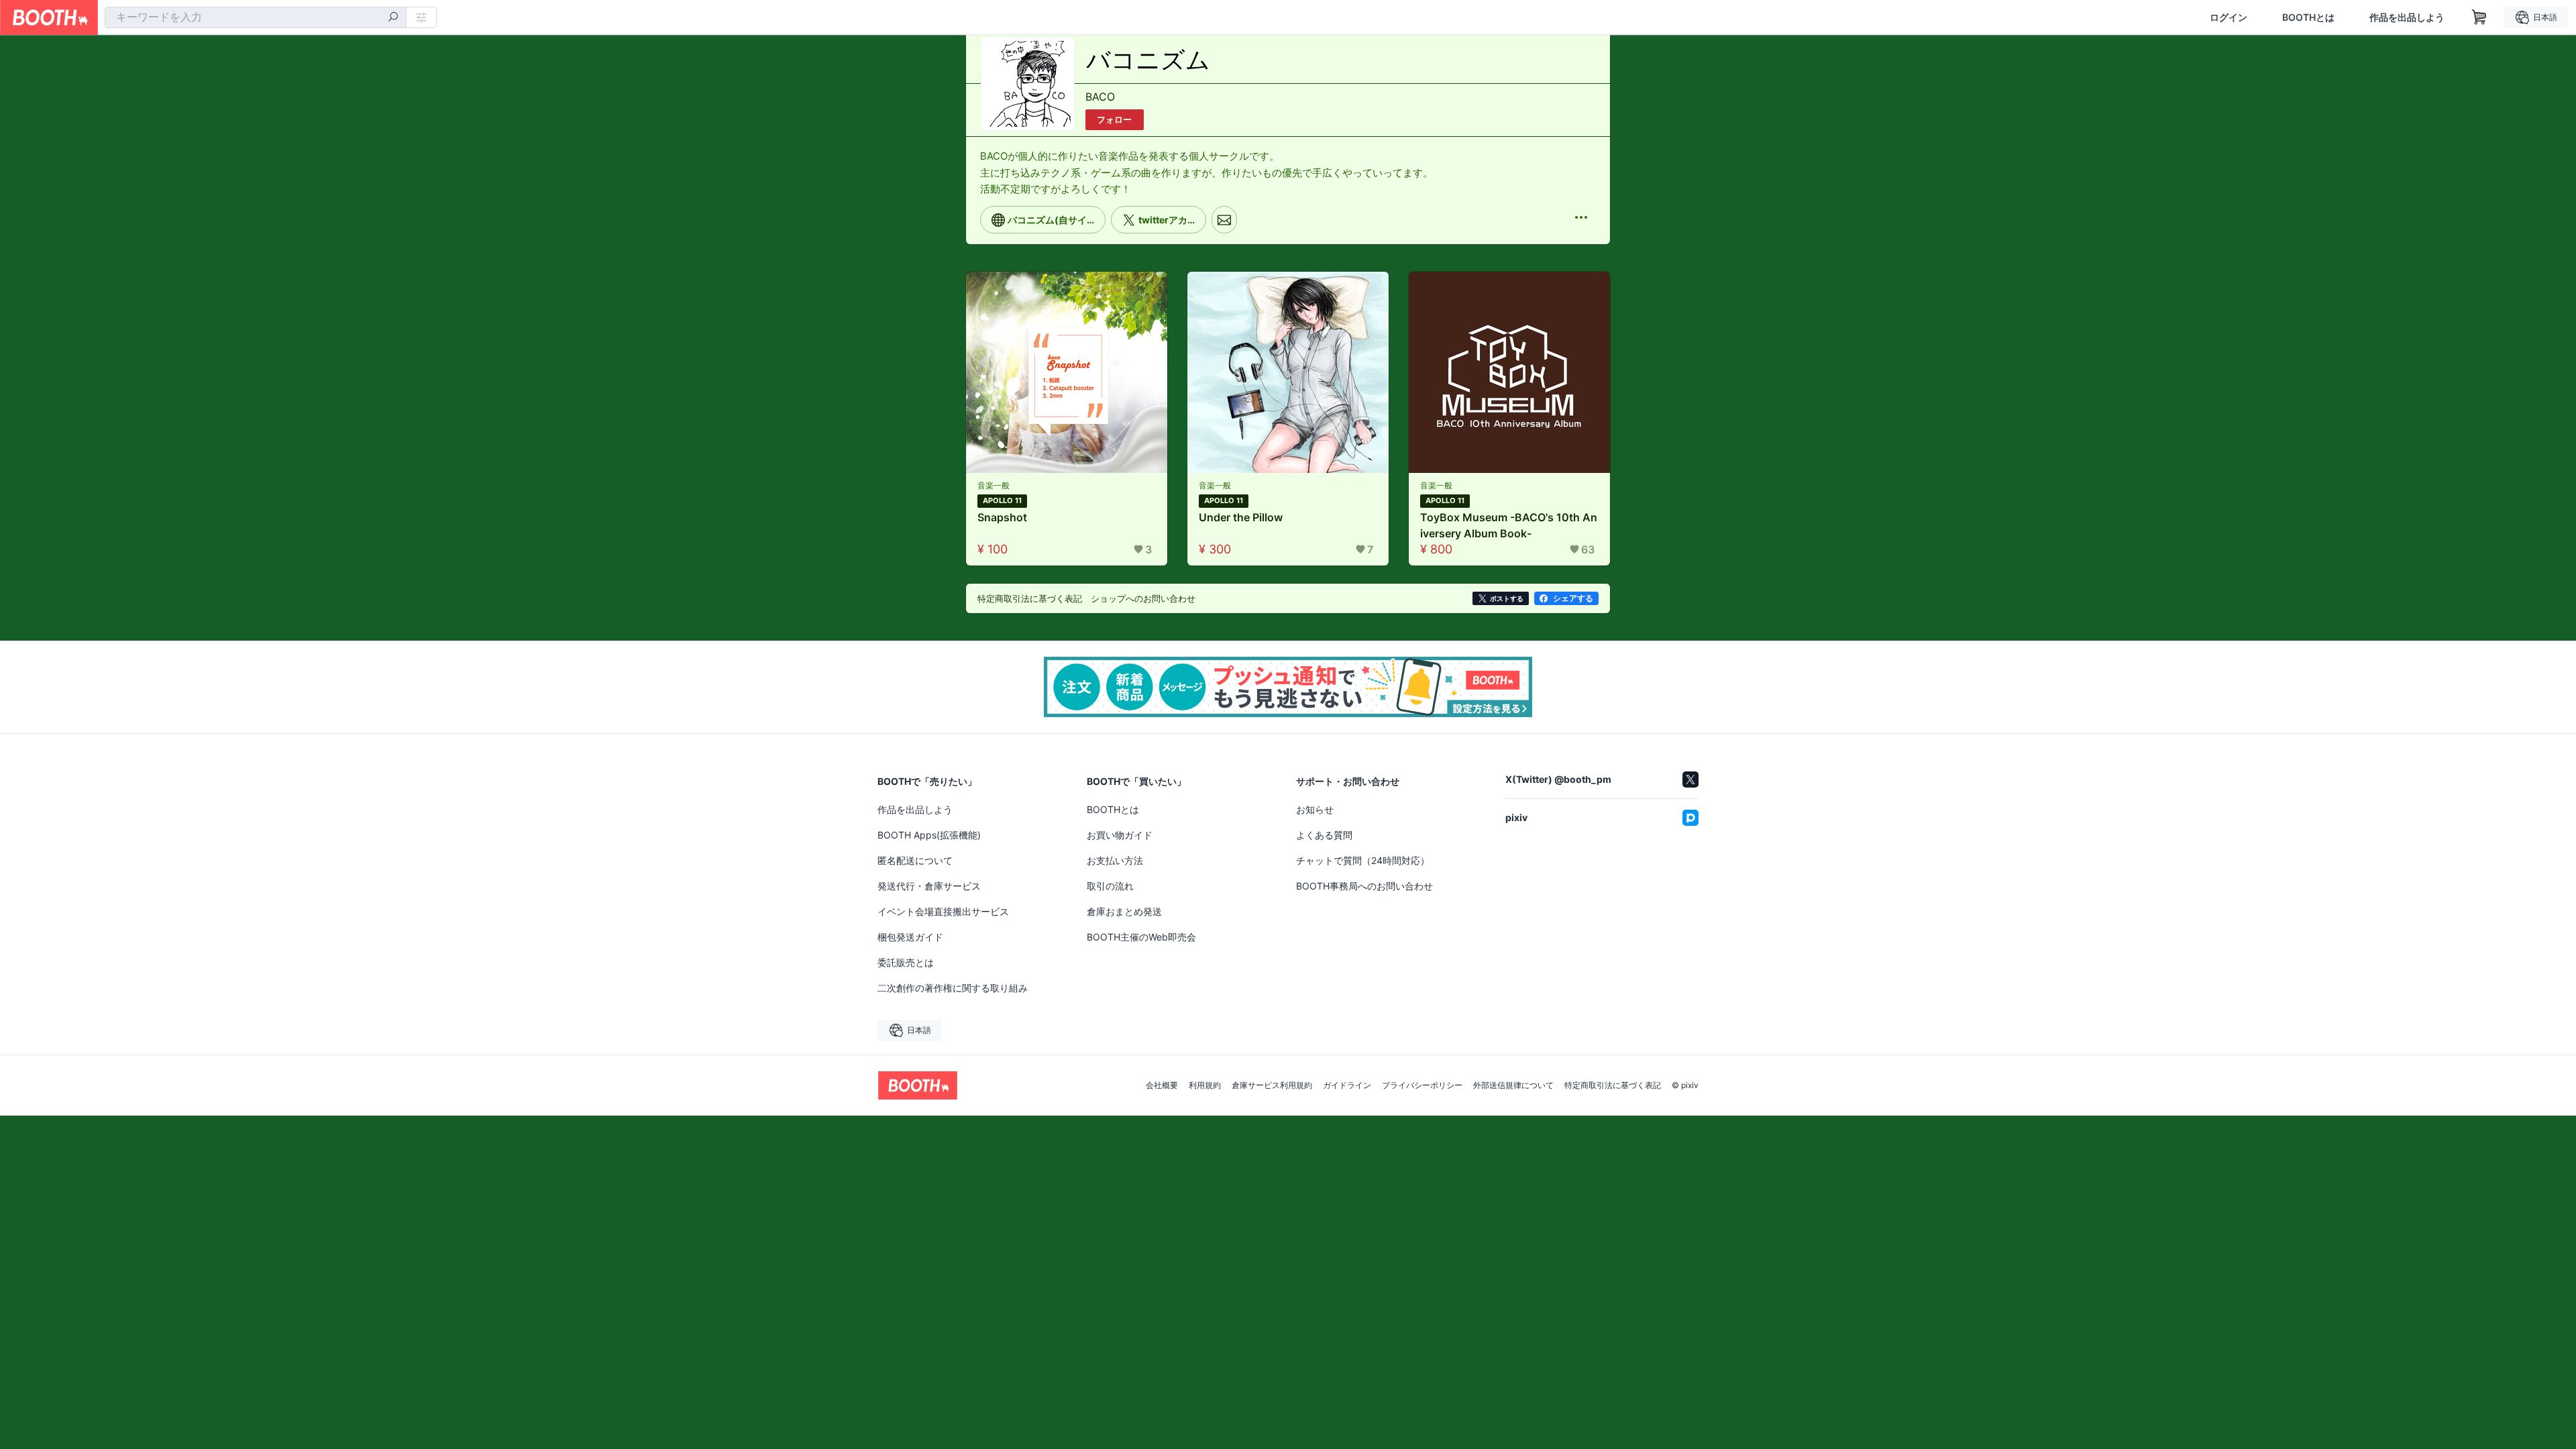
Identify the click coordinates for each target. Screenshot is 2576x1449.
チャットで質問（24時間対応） (1363, 860)
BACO (1100, 97)
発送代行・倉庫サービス (929, 886)
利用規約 (1205, 1085)
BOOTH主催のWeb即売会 (1141, 937)
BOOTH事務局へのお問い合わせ (1364, 886)
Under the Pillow (1241, 517)
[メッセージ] (1224, 219)
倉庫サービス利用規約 (1272, 1085)
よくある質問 (1324, 835)
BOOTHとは (2308, 17)
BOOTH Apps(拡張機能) (929, 835)
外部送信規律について (1513, 1085)
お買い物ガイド (1120, 835)
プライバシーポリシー (1422, 1085)
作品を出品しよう (2407, 17)
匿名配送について (915, 860)
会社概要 (1162, 1085)
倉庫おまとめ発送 (1124, 911)
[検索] (393, 18)
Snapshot (1002, 517)
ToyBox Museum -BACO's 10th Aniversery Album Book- (1509, 525)
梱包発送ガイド (910, 937)
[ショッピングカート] (2479, 17)
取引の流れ (1110, 886)
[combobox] (256, 17)
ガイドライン (1347, 1085)
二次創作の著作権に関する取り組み (953, 988)
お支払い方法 (1115, 860)
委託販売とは (906, 962)
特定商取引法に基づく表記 (1613, 1085)
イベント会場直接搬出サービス (943, 911)
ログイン (2229, 17)
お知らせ (1315, 809)
